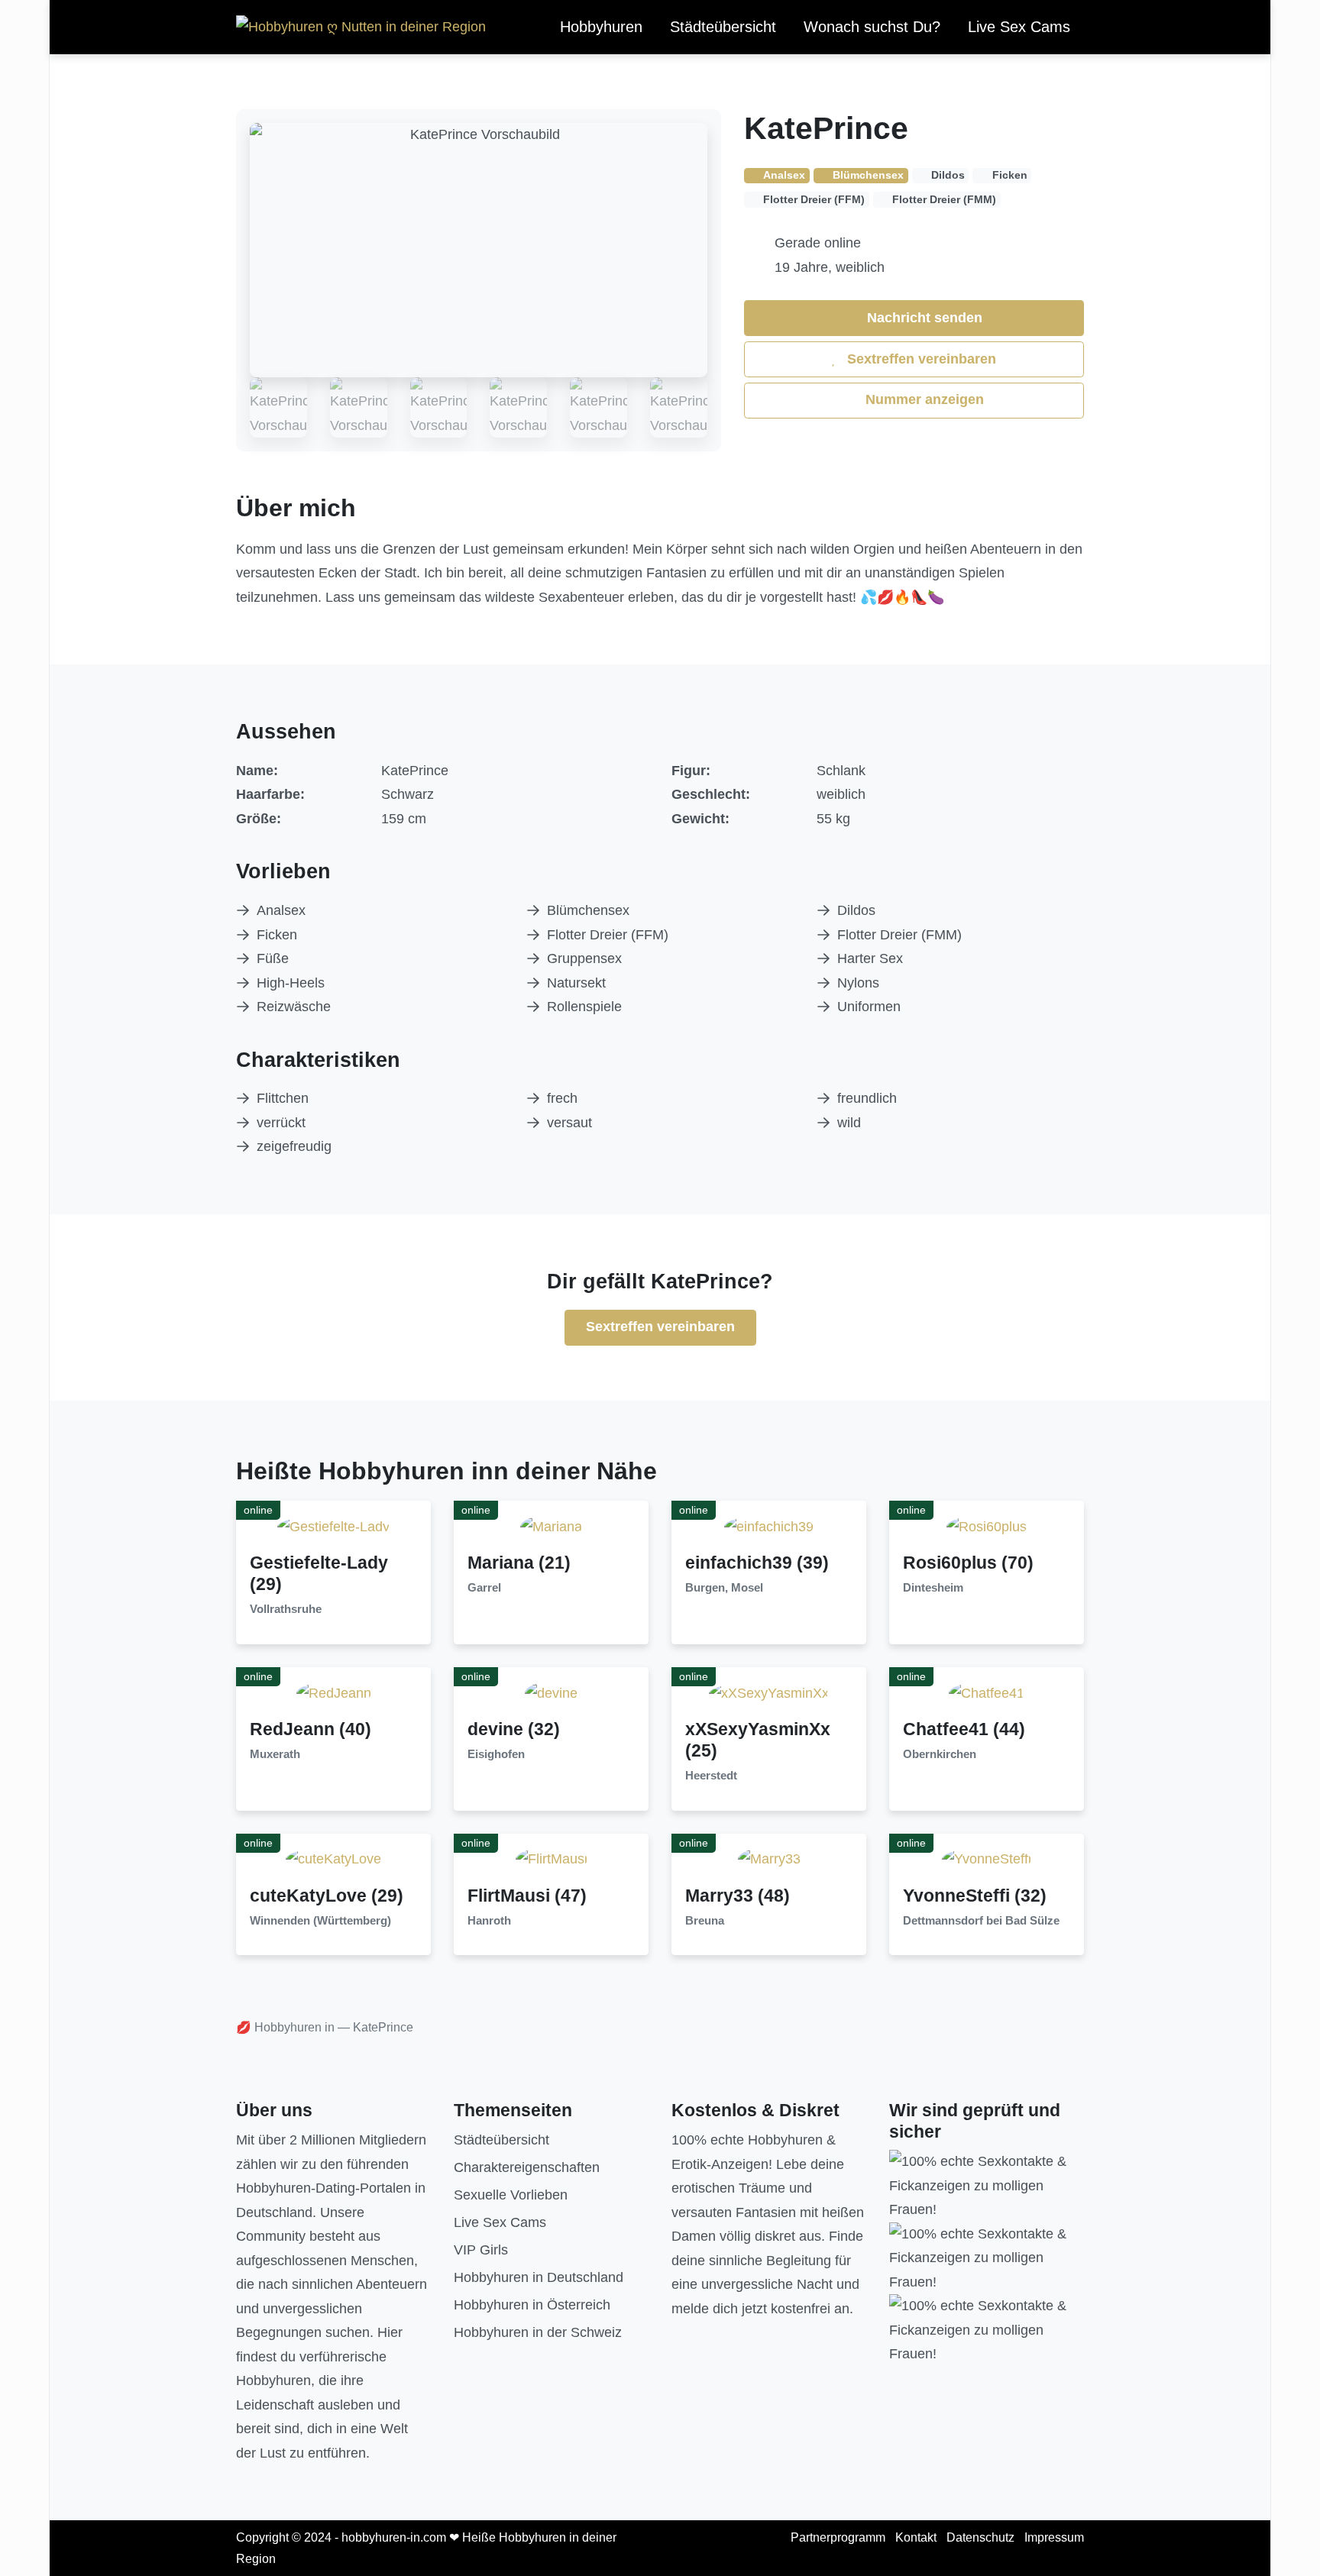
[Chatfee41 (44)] (987, 1692)
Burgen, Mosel (724, 1588)
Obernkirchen (940, 1754)
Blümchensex (588, 910)
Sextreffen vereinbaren (920, 359)
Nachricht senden (923, 318)
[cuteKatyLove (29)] (333, 1859)
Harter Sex (870, 958)
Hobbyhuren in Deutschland (539, 2277)
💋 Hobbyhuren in (285, 2027)
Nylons (858, 983)
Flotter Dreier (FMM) (899, 935)
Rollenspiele (584, 1007)
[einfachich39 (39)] (769, 1526)
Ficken (277, 935)
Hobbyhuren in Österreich (532, 2305)
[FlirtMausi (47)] (552, 1859)
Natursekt (576, 983)
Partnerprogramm (838, 2537)
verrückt (281, 1123)
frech (562, 1098)
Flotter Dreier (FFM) (608, 935)
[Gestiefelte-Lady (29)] (333, 1526)
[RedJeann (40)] (334, 1692)
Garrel (484, 1588)
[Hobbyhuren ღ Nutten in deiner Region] (361, 27)
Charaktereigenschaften (527, 2167)
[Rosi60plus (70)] (987, 1526)
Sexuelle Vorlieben (511, 2195)
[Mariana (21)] (551, 1526)
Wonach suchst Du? (872, 27)
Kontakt (916, 2537)
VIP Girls (481, 2250)
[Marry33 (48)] (769, 1859)
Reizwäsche (294, 1007)
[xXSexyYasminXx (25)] (769, 1692)
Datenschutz (980, 2537)
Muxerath (275, 1754)
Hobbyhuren (601, 27)
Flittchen (283, 1098)
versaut (569, 1123)
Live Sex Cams (1019, 27)
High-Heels (291, 983)
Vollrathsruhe (286, 1609)
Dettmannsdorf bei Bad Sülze (981, 1921)
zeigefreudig (294, 1146)
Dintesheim (933, 1588)
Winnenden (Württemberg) (320, 1921)
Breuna (705, 1921)
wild (849, 1123)
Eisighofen (496, 1754)
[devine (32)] (551, 1692)
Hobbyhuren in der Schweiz (538, 2332)
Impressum (1054, 2537)
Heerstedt (711, 1776)
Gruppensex (584, 958)
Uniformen (869, 1007)
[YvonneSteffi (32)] (987, 1859)
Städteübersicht (723, 27)
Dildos (856, 910)
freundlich (867, 1098)
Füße (273, 958)
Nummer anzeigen (923, 399)
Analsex (281, 910)
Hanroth (489, 1921)
